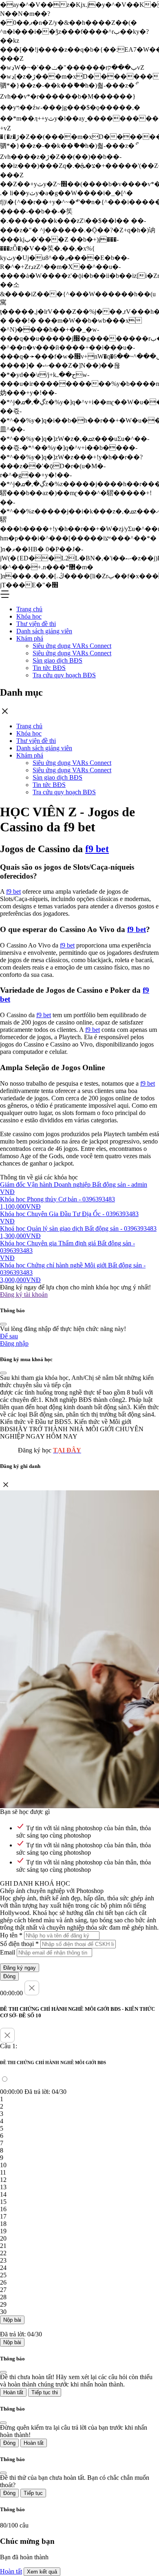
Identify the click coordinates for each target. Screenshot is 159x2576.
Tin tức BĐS (49, 668)
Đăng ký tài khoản (24, 1295)
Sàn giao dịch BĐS (57, 660)
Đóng (9, 1976)
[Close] (3, 1324)
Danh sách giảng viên (44, 631)
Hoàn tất (13, 2392)
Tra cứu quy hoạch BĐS (64, 675)
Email (8, 1952)
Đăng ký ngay (20, 1968)
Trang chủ (29, 609)
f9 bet (97, 849)
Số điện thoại (19, 1944)
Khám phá (30, 638)
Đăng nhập (14, 1343)
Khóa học (29, 616)
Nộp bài (12, 2320)
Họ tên (11, 1935)
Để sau (9, 1336)
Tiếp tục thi (45, 2392)
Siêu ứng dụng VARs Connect (72, 646)
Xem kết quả (42, 2572)
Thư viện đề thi (36, 624)
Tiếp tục (33, 2493)
